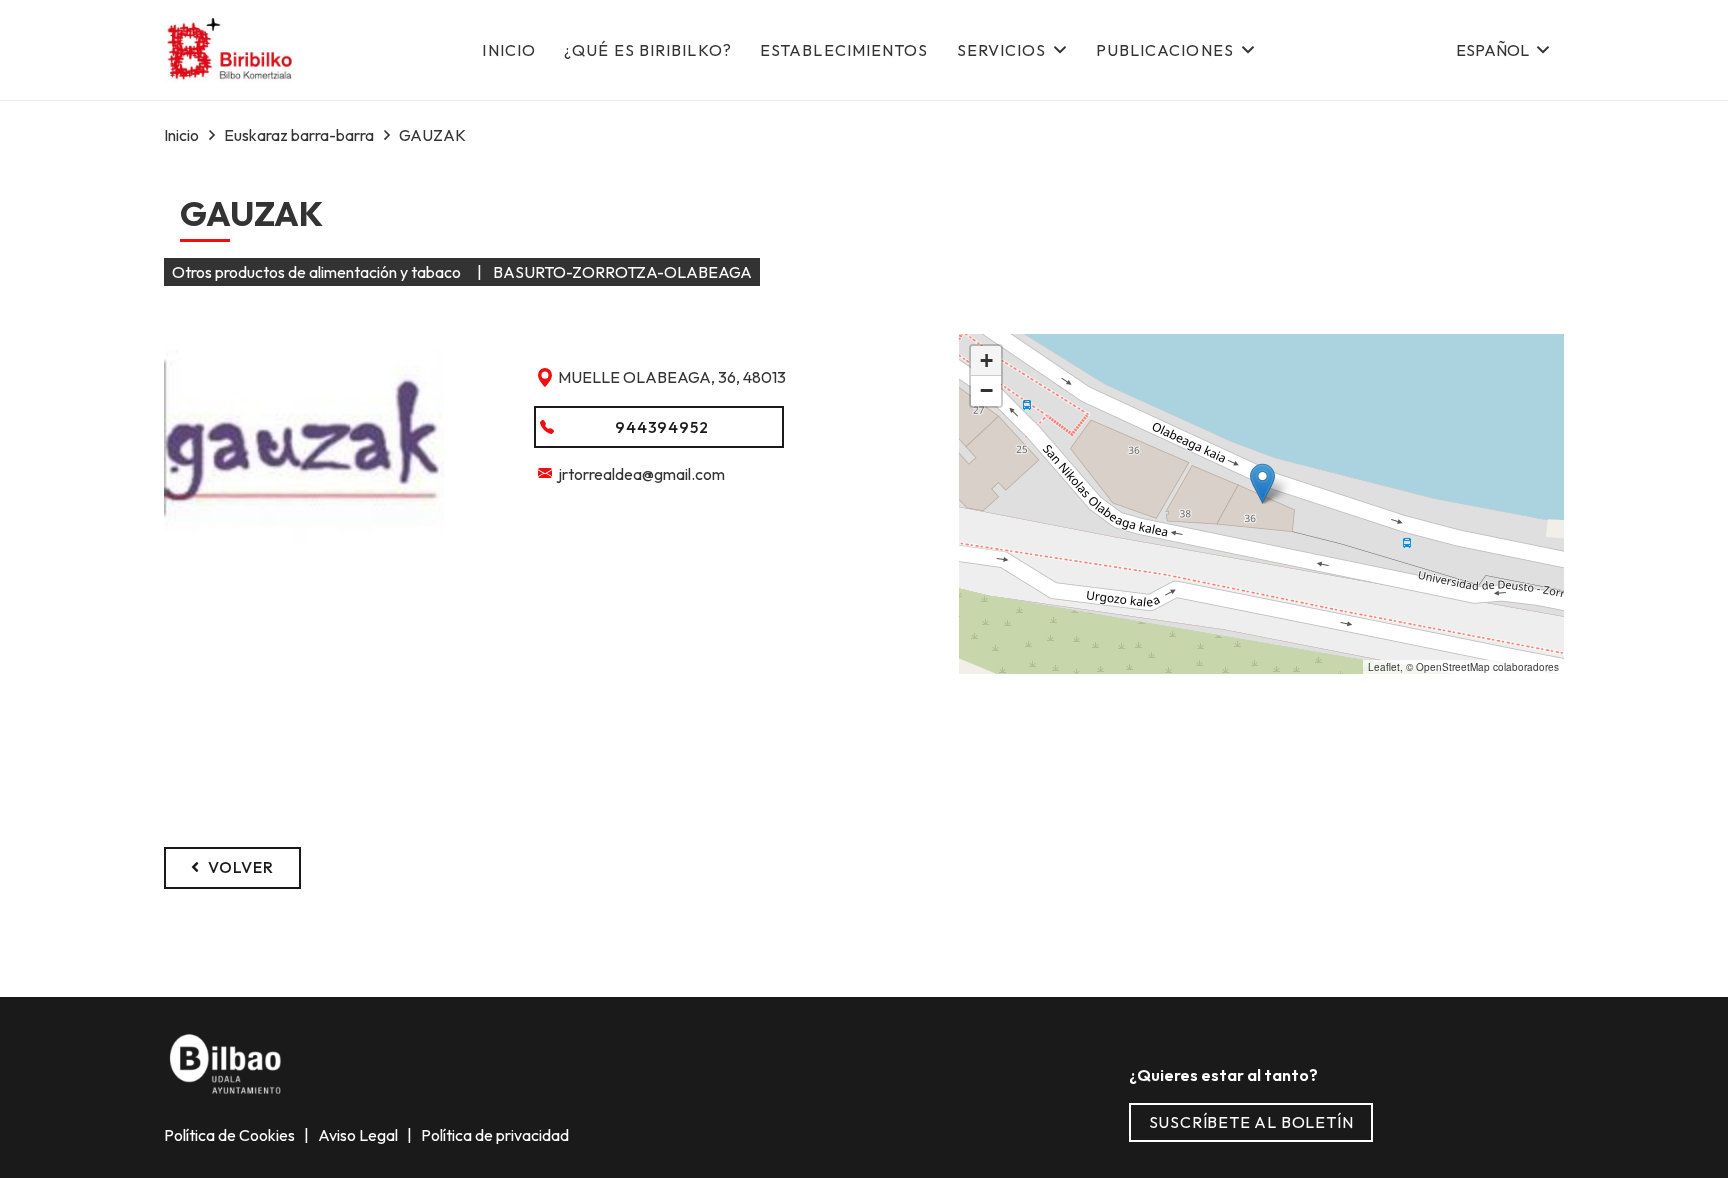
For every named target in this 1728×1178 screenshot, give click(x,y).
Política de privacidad (493, 1135)
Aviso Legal (359, 1135)
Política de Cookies (231, 1135)
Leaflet (1384, 667)
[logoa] (231, 50)
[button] (1502, 50)
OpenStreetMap (1453, 667)
